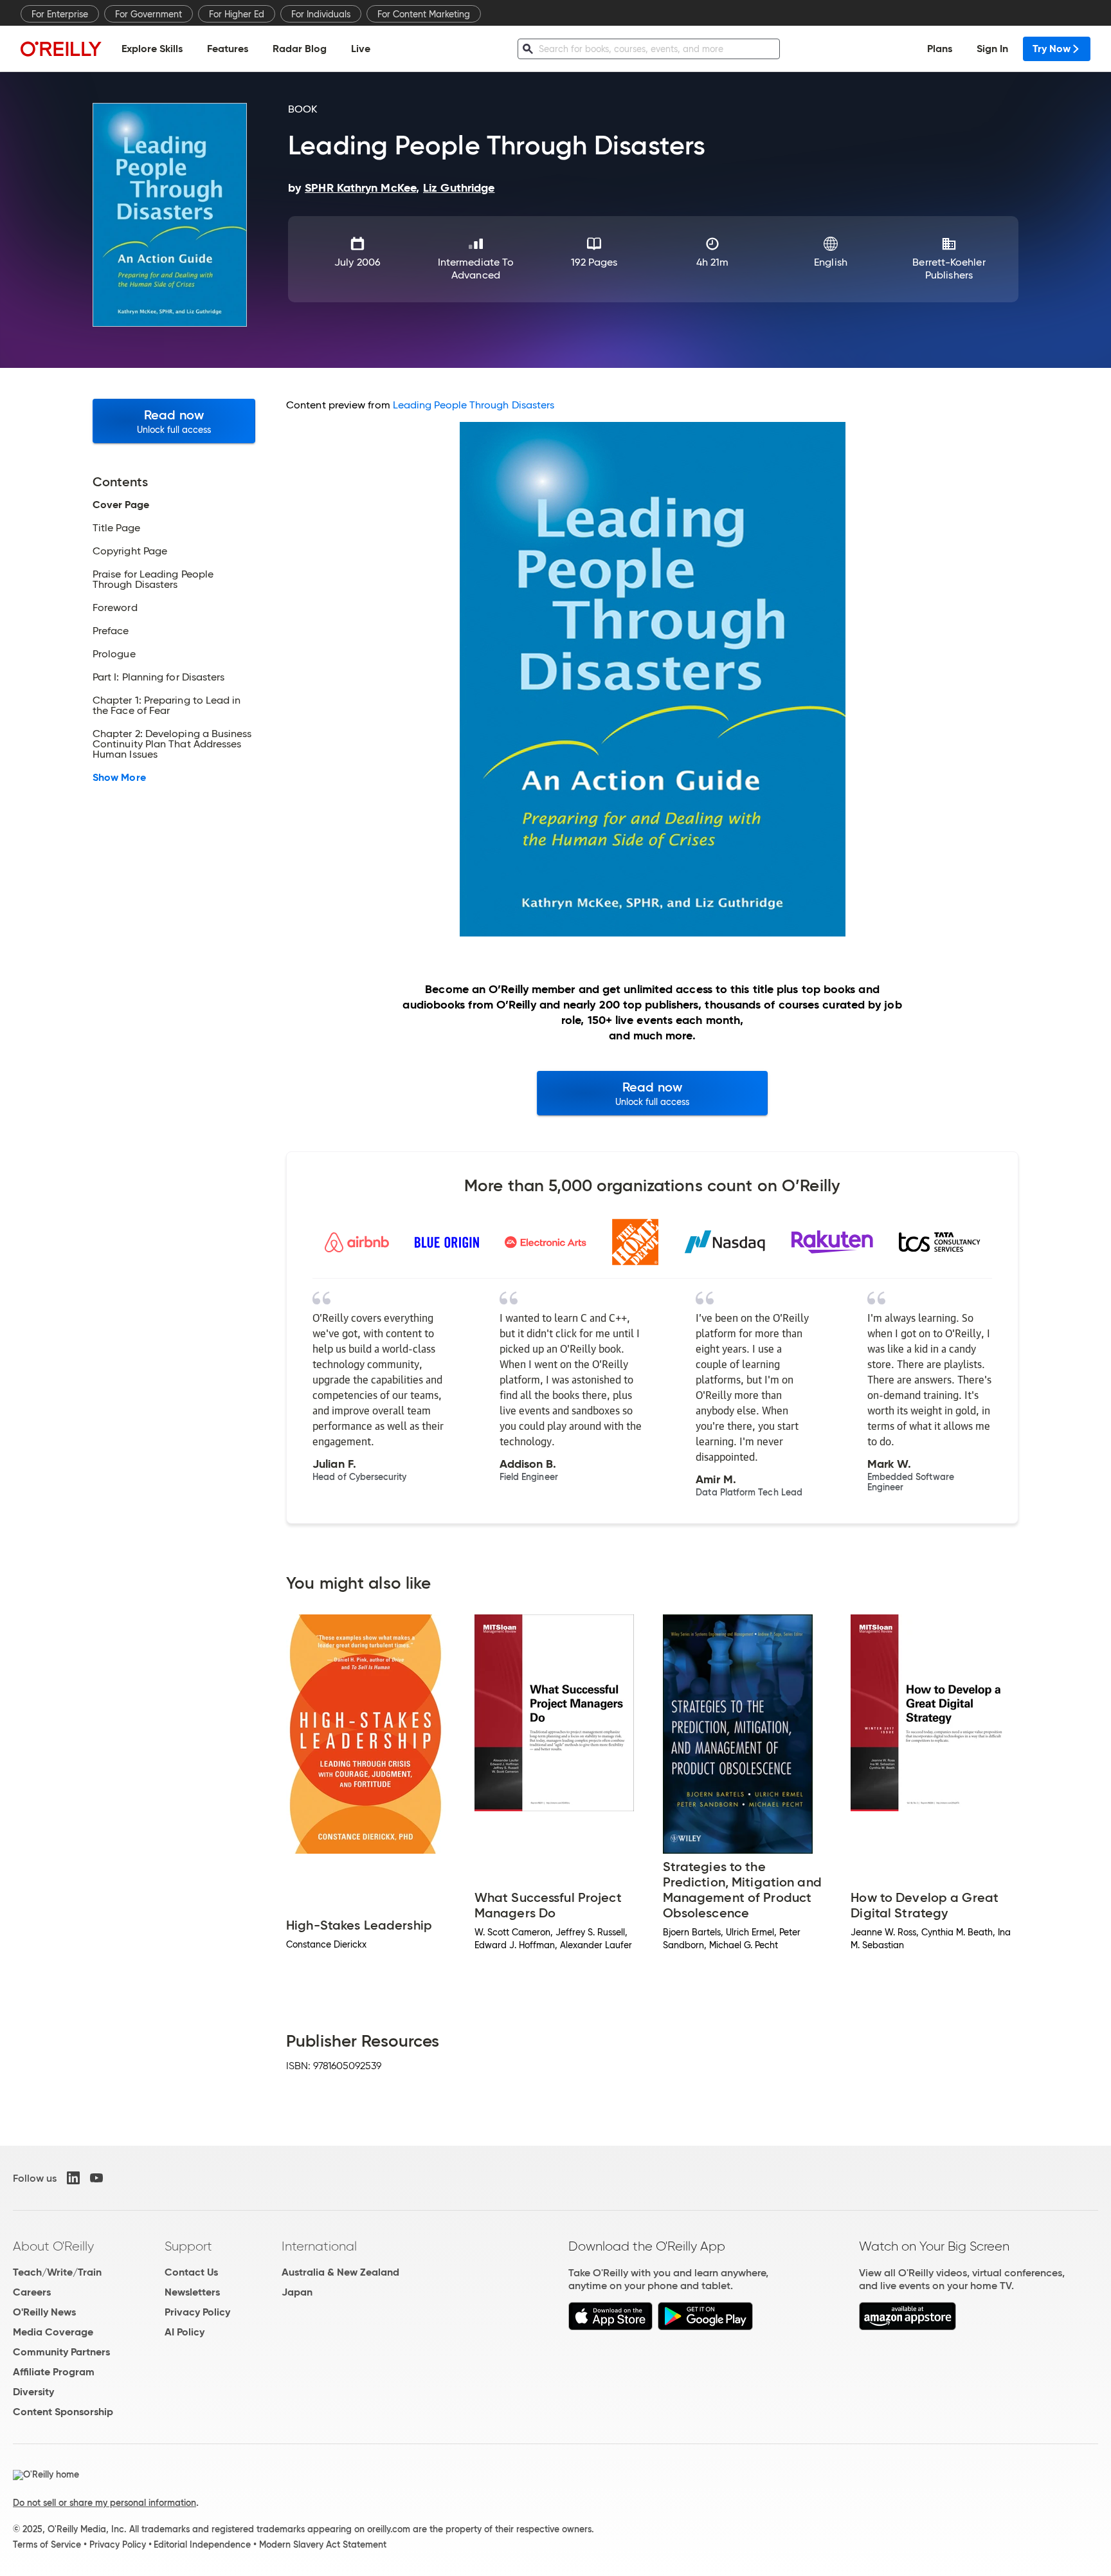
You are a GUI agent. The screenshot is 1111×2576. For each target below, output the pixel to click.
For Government (149, 14)
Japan (297, 2292)
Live (361, 49)
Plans (940, 49)
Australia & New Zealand (340, 2272)
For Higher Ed (237, 14)
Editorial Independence (202, 2544)
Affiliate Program (54, 2372)
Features (228, 49)
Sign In (992, 49)
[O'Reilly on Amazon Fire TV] (908, 2327)
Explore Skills (152, 49)
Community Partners (61, 2352)
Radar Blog (300, 49)
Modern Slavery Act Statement (323, 2544)
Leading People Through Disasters (474, 405)
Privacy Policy (197, 2312)
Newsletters (192, 2292)
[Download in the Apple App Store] (610, 2327)
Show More (119, 778)
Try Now (1052, 49)
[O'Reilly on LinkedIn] (73, 2178)
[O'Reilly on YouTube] (96, 2178)
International (319, 2246)
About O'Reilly (53, 2246)
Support (188, 2246)
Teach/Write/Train (57, 2272)
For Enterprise (60, 14)
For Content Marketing (424, 14)
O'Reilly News (44, 2312)
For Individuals (321, 14)
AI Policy (185, 2332)
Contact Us (191, 2272)
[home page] (61, 49)
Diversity (33, 2392)
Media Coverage (53, 2332)
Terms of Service (47, 2544)
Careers (32, 2292)
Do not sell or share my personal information (104, 2503)
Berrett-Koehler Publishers (949, 269)
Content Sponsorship (63, 2412)
